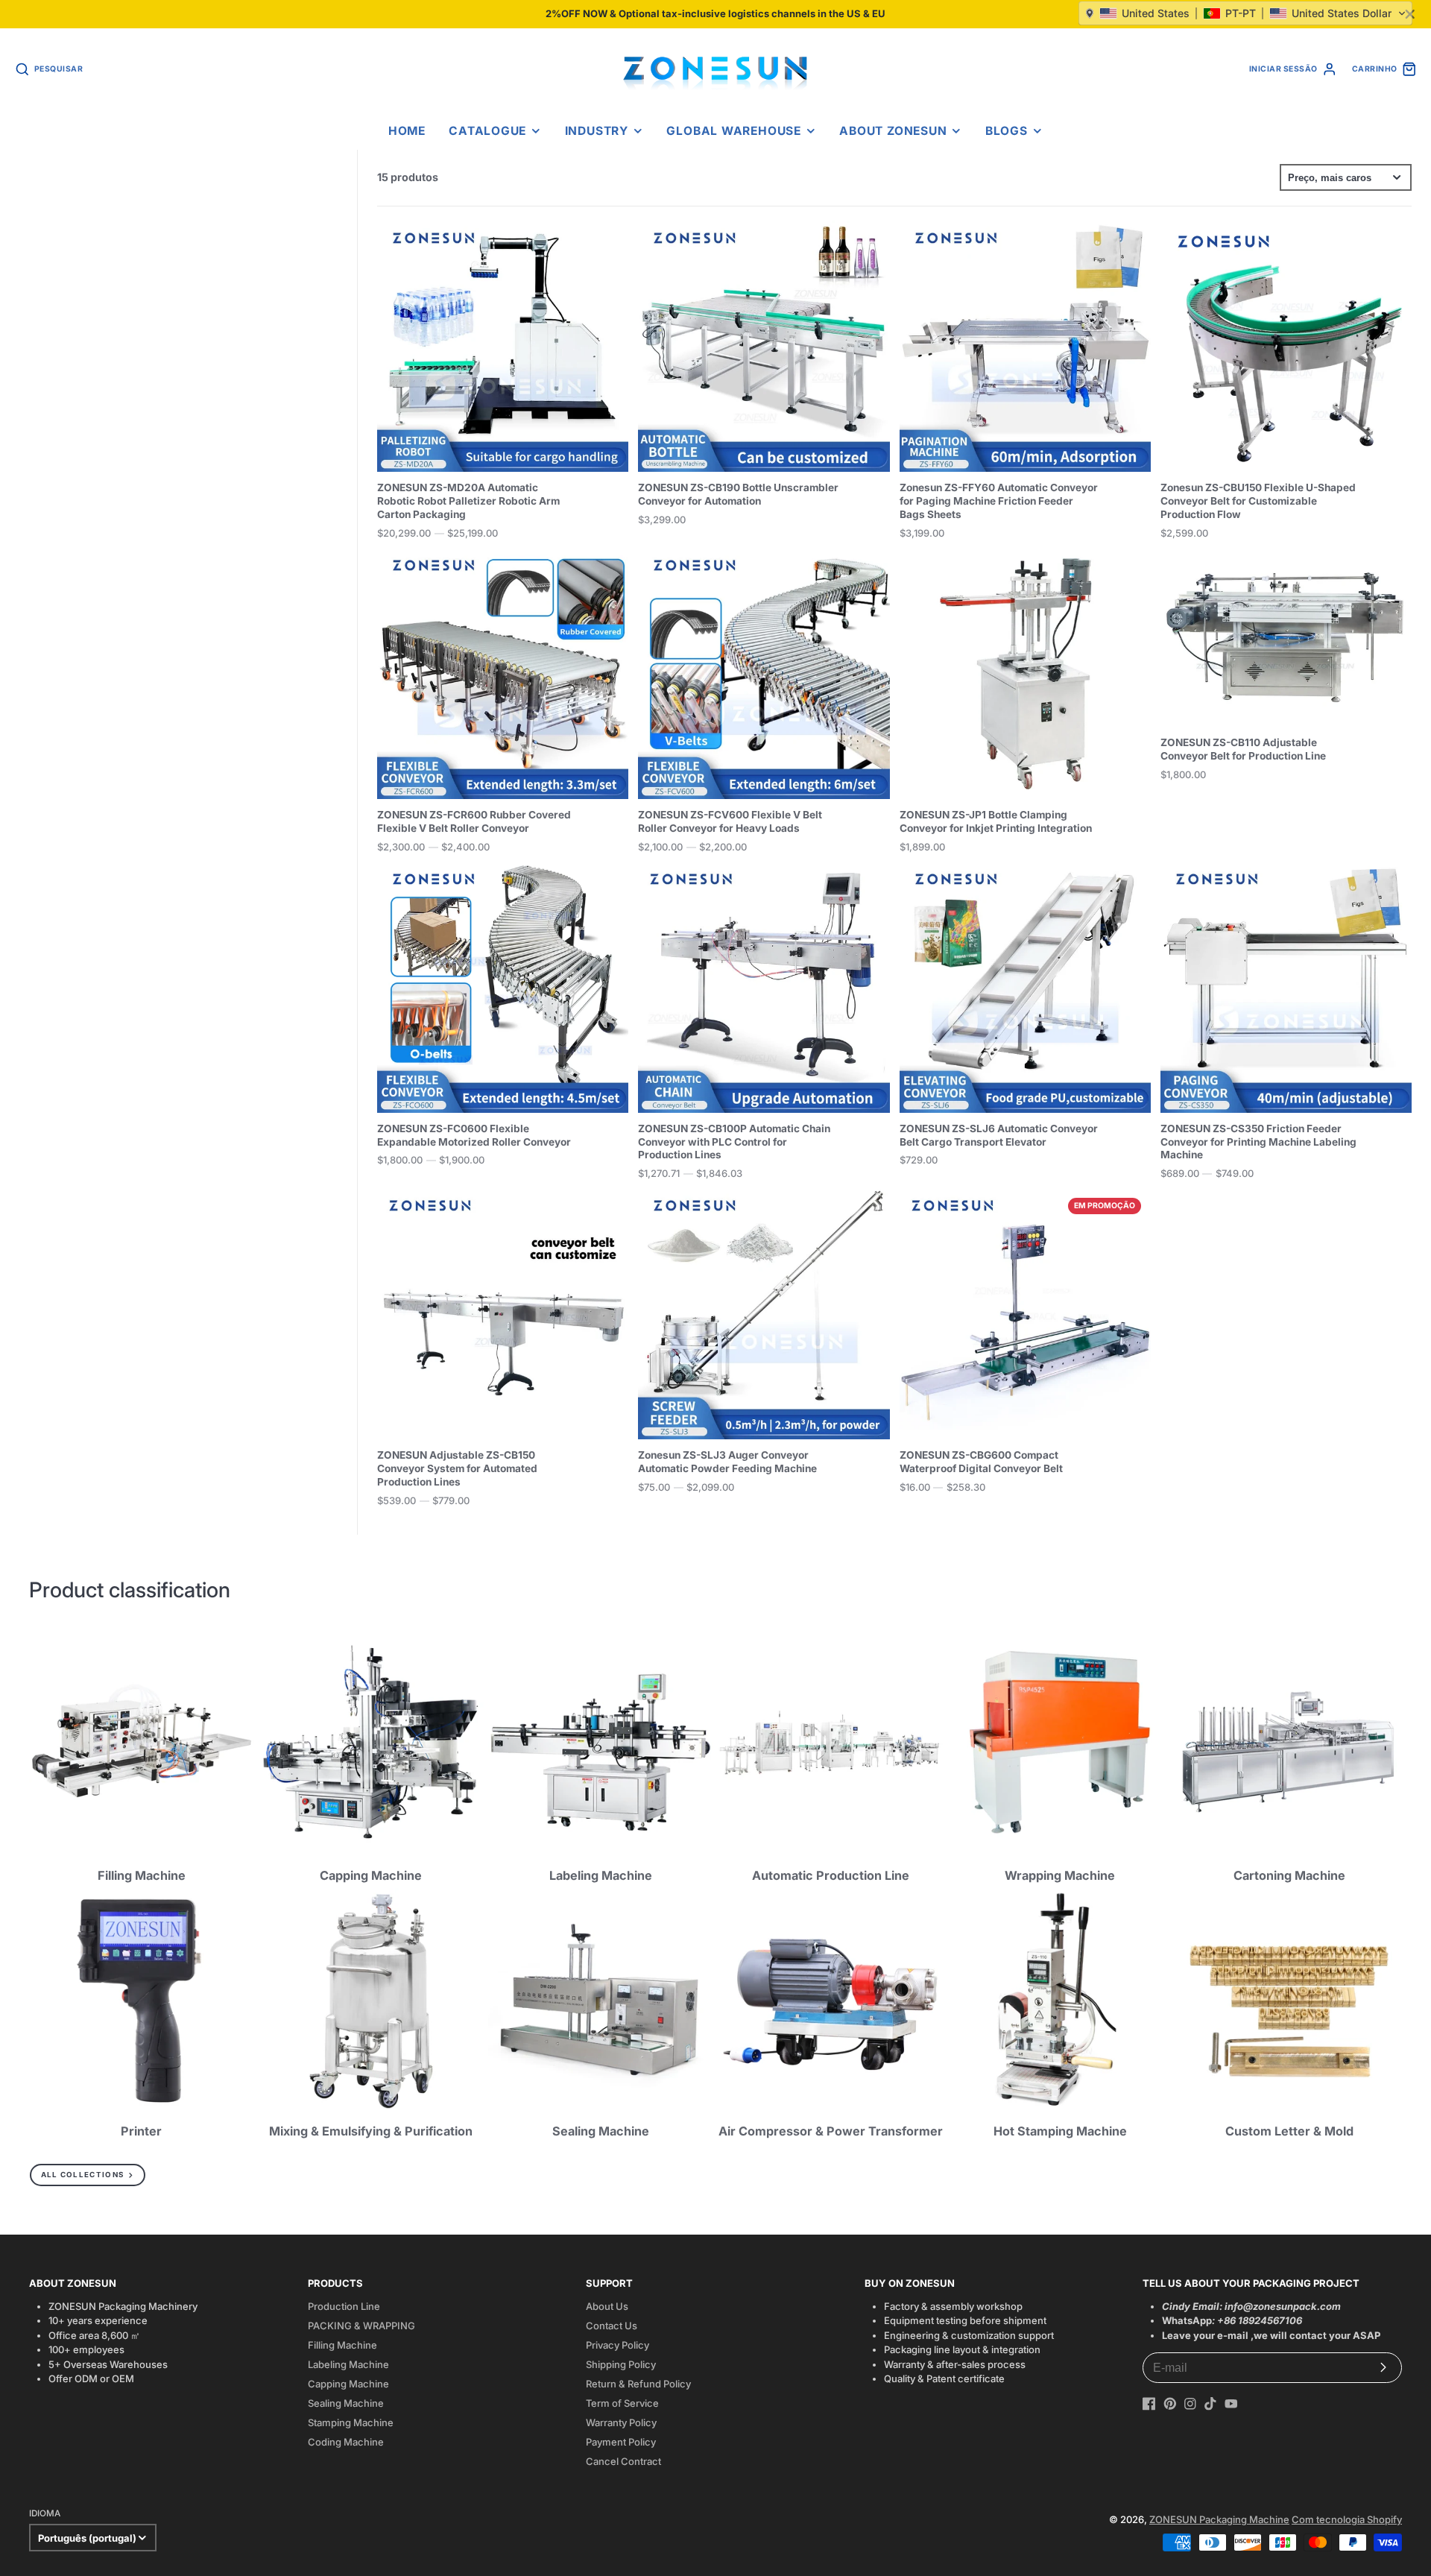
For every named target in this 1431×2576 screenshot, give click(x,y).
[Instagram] (1190, 2404)
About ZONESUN (893, 131)
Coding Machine (346, 2442)
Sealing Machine (346, 2403)
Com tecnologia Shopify (1347, 2519)
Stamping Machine (351, 2422)
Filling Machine (342, 2345)
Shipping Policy (621, 2364)
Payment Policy (621, 2442)
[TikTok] (1210, 2404)
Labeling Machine (348, 2364)
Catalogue (487, 131)
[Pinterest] (1170, 2404)
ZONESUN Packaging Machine (1219, 2519)
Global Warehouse (733, 131)
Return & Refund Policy (638, 2384)
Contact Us (612, 2326)
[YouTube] (1231, 2404)
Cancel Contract (623, 2461)
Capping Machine (348, 2384)
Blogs (1007, 131)
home (407, 131)
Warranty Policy (621, 2422)
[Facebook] (1149, 2404)
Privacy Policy (617, 2345)
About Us (607, 2306)
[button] (1245, 13)
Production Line (344, 2306)
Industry (597, 131)
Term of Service (622, 2403)
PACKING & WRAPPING (361, 2326)
